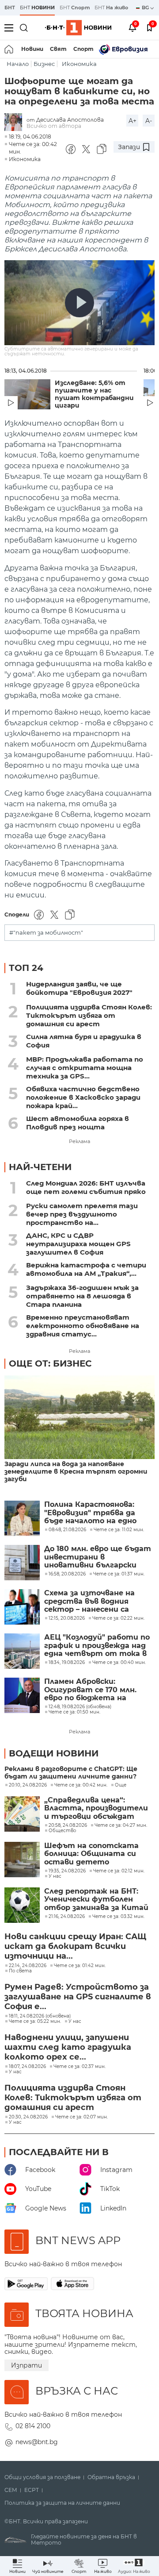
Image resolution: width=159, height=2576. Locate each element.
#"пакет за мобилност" (46, 933)
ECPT (32, 2490)
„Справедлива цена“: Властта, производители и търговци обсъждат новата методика (96, 1808)
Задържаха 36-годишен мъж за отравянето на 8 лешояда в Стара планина (82, 1296)
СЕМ (11, 2490)
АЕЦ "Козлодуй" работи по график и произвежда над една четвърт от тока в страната (97, 1646)
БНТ (10, 8)
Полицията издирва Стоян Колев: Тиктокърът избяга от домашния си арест (89, 1015)
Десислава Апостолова (70, 120)
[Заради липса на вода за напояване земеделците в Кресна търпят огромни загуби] (79, 1418)
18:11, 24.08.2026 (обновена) (40, 2016)
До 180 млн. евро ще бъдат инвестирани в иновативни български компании (98, 1557)
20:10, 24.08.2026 (28, 1785)
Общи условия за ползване (42, 2477)
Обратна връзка (111, 2477)
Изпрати (26, 2365)
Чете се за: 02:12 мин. (119, 1871)
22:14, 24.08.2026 (28, 1966)
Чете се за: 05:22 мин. (35, 2022)
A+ (132, 121)
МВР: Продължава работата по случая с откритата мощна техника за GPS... (85, 1068)
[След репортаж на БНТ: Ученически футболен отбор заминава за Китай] (22, 1905)
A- (149, 121)
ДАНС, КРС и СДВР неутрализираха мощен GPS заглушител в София (78, 1244)
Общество (62, 1831)
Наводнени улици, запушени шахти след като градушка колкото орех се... (68, 2047)
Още (121, 1785)
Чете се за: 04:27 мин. (121, 1825)
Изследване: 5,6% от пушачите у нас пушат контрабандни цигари (94, 394)
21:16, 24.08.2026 (67, 1917)
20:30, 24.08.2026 (28, 2117)
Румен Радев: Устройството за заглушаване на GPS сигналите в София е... (78, 1997)
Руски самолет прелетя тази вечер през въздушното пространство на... (82, 1214)
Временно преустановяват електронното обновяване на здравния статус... (83, 1326)
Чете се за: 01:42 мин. (80, 1966)
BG (146, 8)
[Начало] (9, 49)
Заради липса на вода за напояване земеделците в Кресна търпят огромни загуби (76, 1472)
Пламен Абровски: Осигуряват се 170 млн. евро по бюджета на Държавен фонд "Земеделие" (90, 1690)
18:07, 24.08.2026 (27, 2067)
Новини (32, 49)
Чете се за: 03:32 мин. (118, 1917)
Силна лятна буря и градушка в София (84, 1041)
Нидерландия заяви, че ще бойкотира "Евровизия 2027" (79, 988)
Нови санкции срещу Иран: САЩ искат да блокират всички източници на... (75, 1946)
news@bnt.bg (37, 2442)
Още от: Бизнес (50, 1363)
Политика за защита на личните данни (62, 2503)
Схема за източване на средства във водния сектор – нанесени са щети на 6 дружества (89, 1601)
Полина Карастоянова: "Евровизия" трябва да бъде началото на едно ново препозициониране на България (97, 1513)
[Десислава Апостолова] (15, 123)
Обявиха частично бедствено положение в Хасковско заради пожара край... (83, 1097)
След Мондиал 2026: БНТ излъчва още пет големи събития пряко (86, 1187)
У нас (55, 1876)
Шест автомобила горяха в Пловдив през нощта (78, 1123)
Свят (58, 49)
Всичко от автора (54, 126)
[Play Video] (79, 303)
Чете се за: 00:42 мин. (81, 1785)
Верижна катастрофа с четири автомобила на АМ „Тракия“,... (86, 1269)
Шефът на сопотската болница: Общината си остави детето (91, 1854)
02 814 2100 (33, 2426)
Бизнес (44, 64)
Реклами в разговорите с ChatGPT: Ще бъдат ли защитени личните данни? (71, 1773)
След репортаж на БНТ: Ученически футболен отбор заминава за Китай (96, 1900)
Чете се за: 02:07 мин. (81, 2117)
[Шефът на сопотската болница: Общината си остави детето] (22, 1860)
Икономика (79, 64)
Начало (18, 64)
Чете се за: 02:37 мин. (79, 2067)
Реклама (79, 1141)
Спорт (83, 49)
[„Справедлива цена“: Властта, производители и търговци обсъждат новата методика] (22, 1814)
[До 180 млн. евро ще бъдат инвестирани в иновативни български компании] (22, 1563)
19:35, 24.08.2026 (67, 1871)
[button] (134, 2566)
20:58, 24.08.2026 (68, 1825)
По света (20, 1971)
